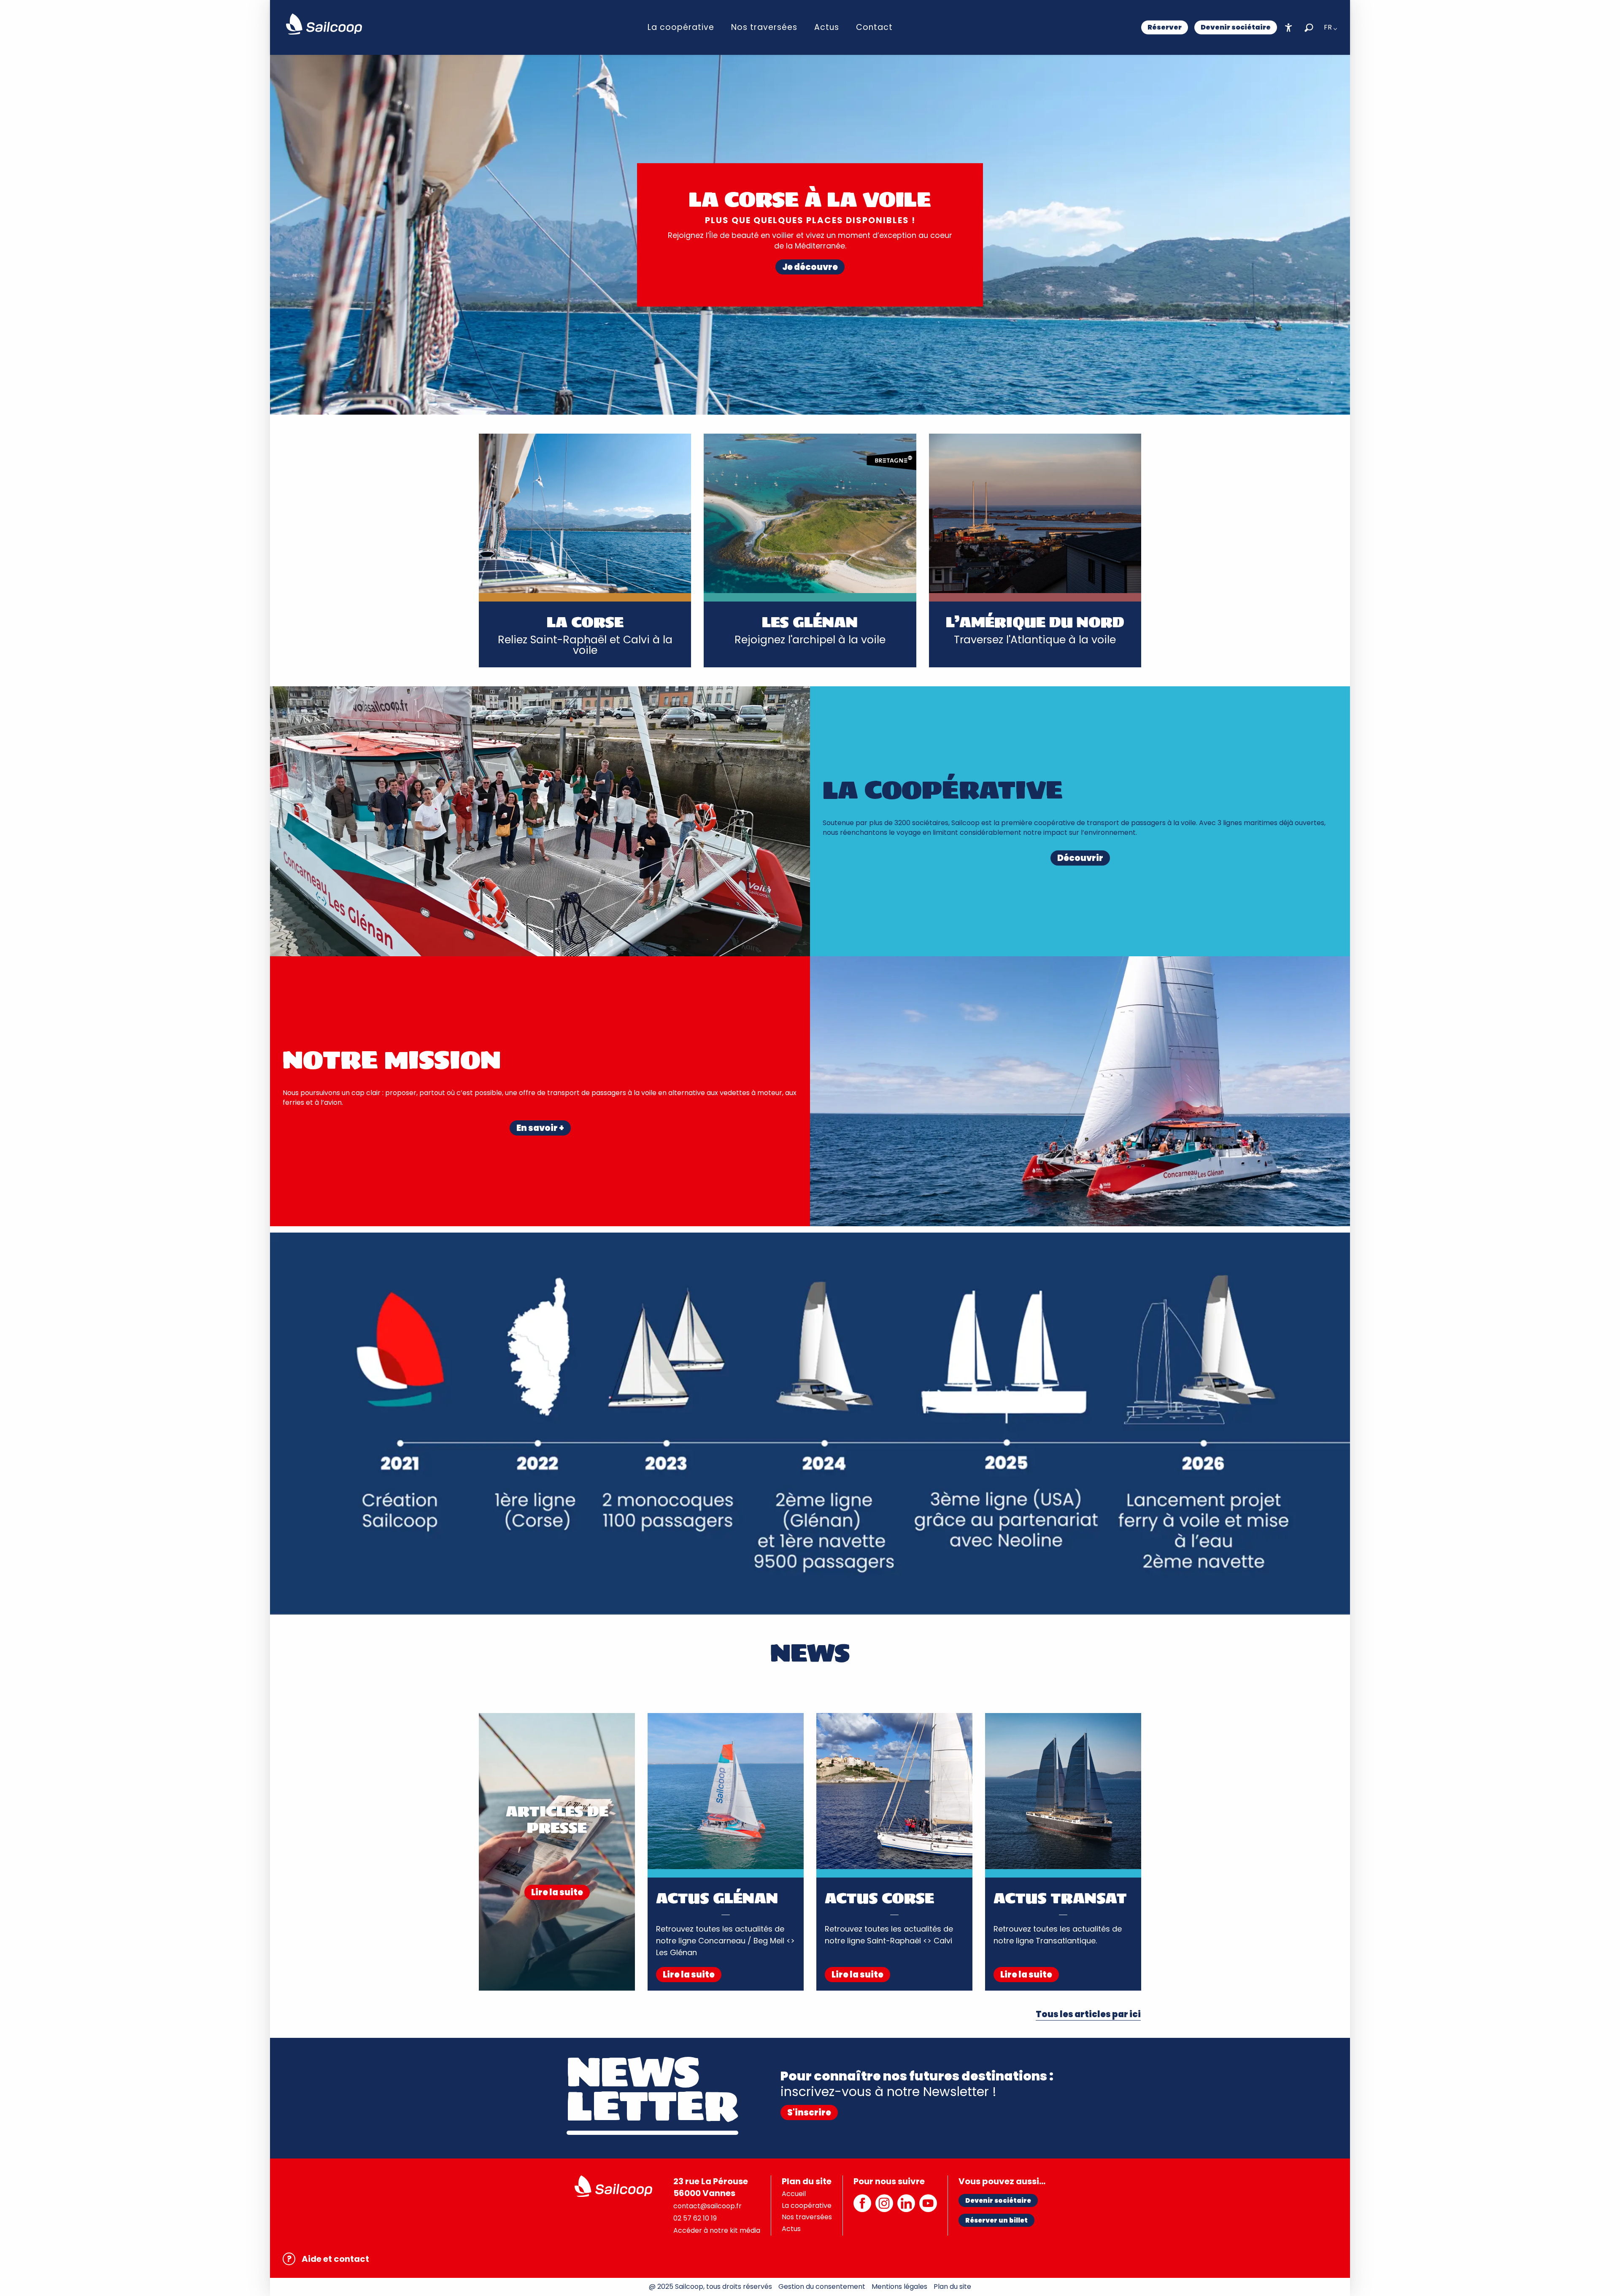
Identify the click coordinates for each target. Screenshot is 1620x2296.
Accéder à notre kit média (717, 2230)
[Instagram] (884, 2208)
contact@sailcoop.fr (707, 2206)
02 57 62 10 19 (695, 2218)
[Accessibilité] (1289, 28)
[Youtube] (928, 2208)
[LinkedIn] (906, 2208)
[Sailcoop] (324, 24)
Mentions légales (899, 2287)
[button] (1309, 28)
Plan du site (952, 2287)
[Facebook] (862, 2208)
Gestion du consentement (822, 2287)
